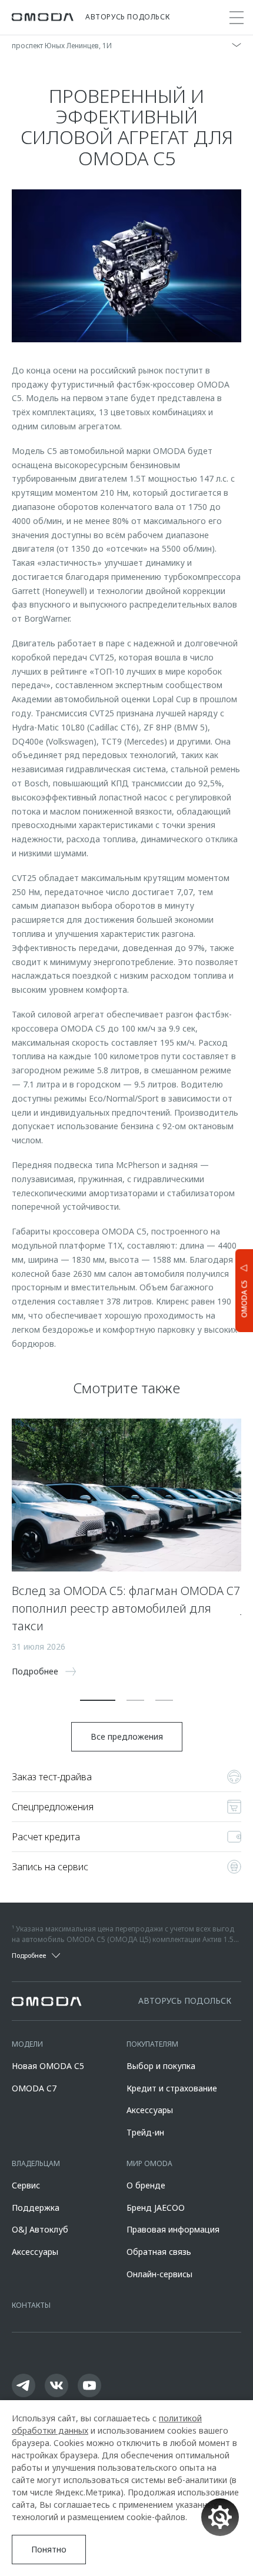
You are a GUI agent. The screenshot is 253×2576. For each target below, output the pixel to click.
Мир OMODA (149, 2163)
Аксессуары (150, 2110)
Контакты (31, 2305)
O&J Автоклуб (40, 2229)
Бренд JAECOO (156, 2208)
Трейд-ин (145, 2132)
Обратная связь (159, 2252)
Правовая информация (173, 2229)
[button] (98, 1700)
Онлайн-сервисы (159, 2274)
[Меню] (237, 18)
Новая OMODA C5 (48, 2066)
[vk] (56, 2385)
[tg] (24, 2385)
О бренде (146, 2185)
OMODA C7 (34, 2088)
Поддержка (36, 2208)
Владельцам (36, 2163)
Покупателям (152, 2044)
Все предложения (127, 1736)
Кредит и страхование (172, 2088)
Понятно (49, 2549)
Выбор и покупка (161, 2066)
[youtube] (89, 2385)
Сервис (26, 2185)
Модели (27, 2044)
